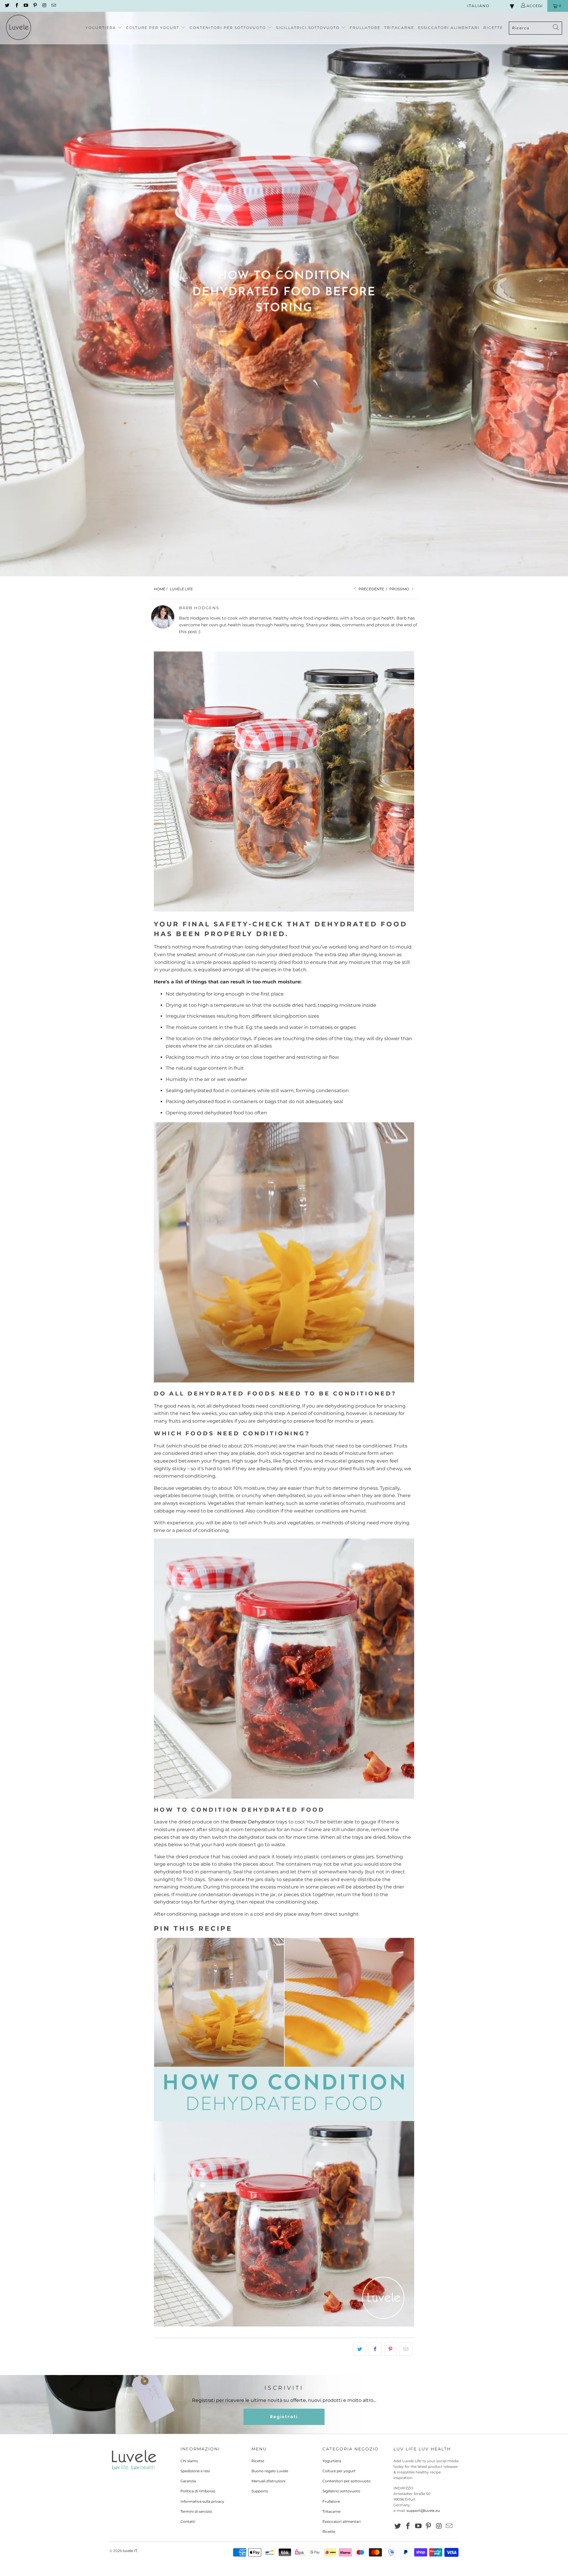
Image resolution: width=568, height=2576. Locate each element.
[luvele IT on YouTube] (26, 6)
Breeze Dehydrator (252, 1822)
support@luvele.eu (423, 2511)
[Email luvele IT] (53, 6)
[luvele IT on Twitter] (7, 6)
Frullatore (331, 2501)
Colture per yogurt (339, 2471)
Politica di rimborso (198, 2491)
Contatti (188, 2521)
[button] (104, 28)
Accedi (534, 6)
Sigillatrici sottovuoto (341, 2491)
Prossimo (400, 589)
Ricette (258, 2461)
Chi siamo (189, 2461)
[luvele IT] (18, 28)
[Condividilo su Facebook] (375, 2349)
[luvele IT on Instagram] (44, 6)
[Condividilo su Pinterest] (391, 2349)
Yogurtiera (332, 2461)
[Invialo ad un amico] (406, 2349)
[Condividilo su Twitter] (360, 2349)
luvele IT (130, 2551)
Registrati (284, 2417)
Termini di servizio (196, 2511)
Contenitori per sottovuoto (347, 2481)
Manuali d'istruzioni (268, 2481)
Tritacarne (331, 2511)
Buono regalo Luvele (270, 2471)
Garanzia (188, 2481)
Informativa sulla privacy (202, 2501)
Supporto (260, 2491)
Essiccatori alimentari (342, 2521)
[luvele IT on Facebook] (16, 6)
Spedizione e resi (195, 2471)
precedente (371, 589)
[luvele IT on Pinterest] (35, 6)
